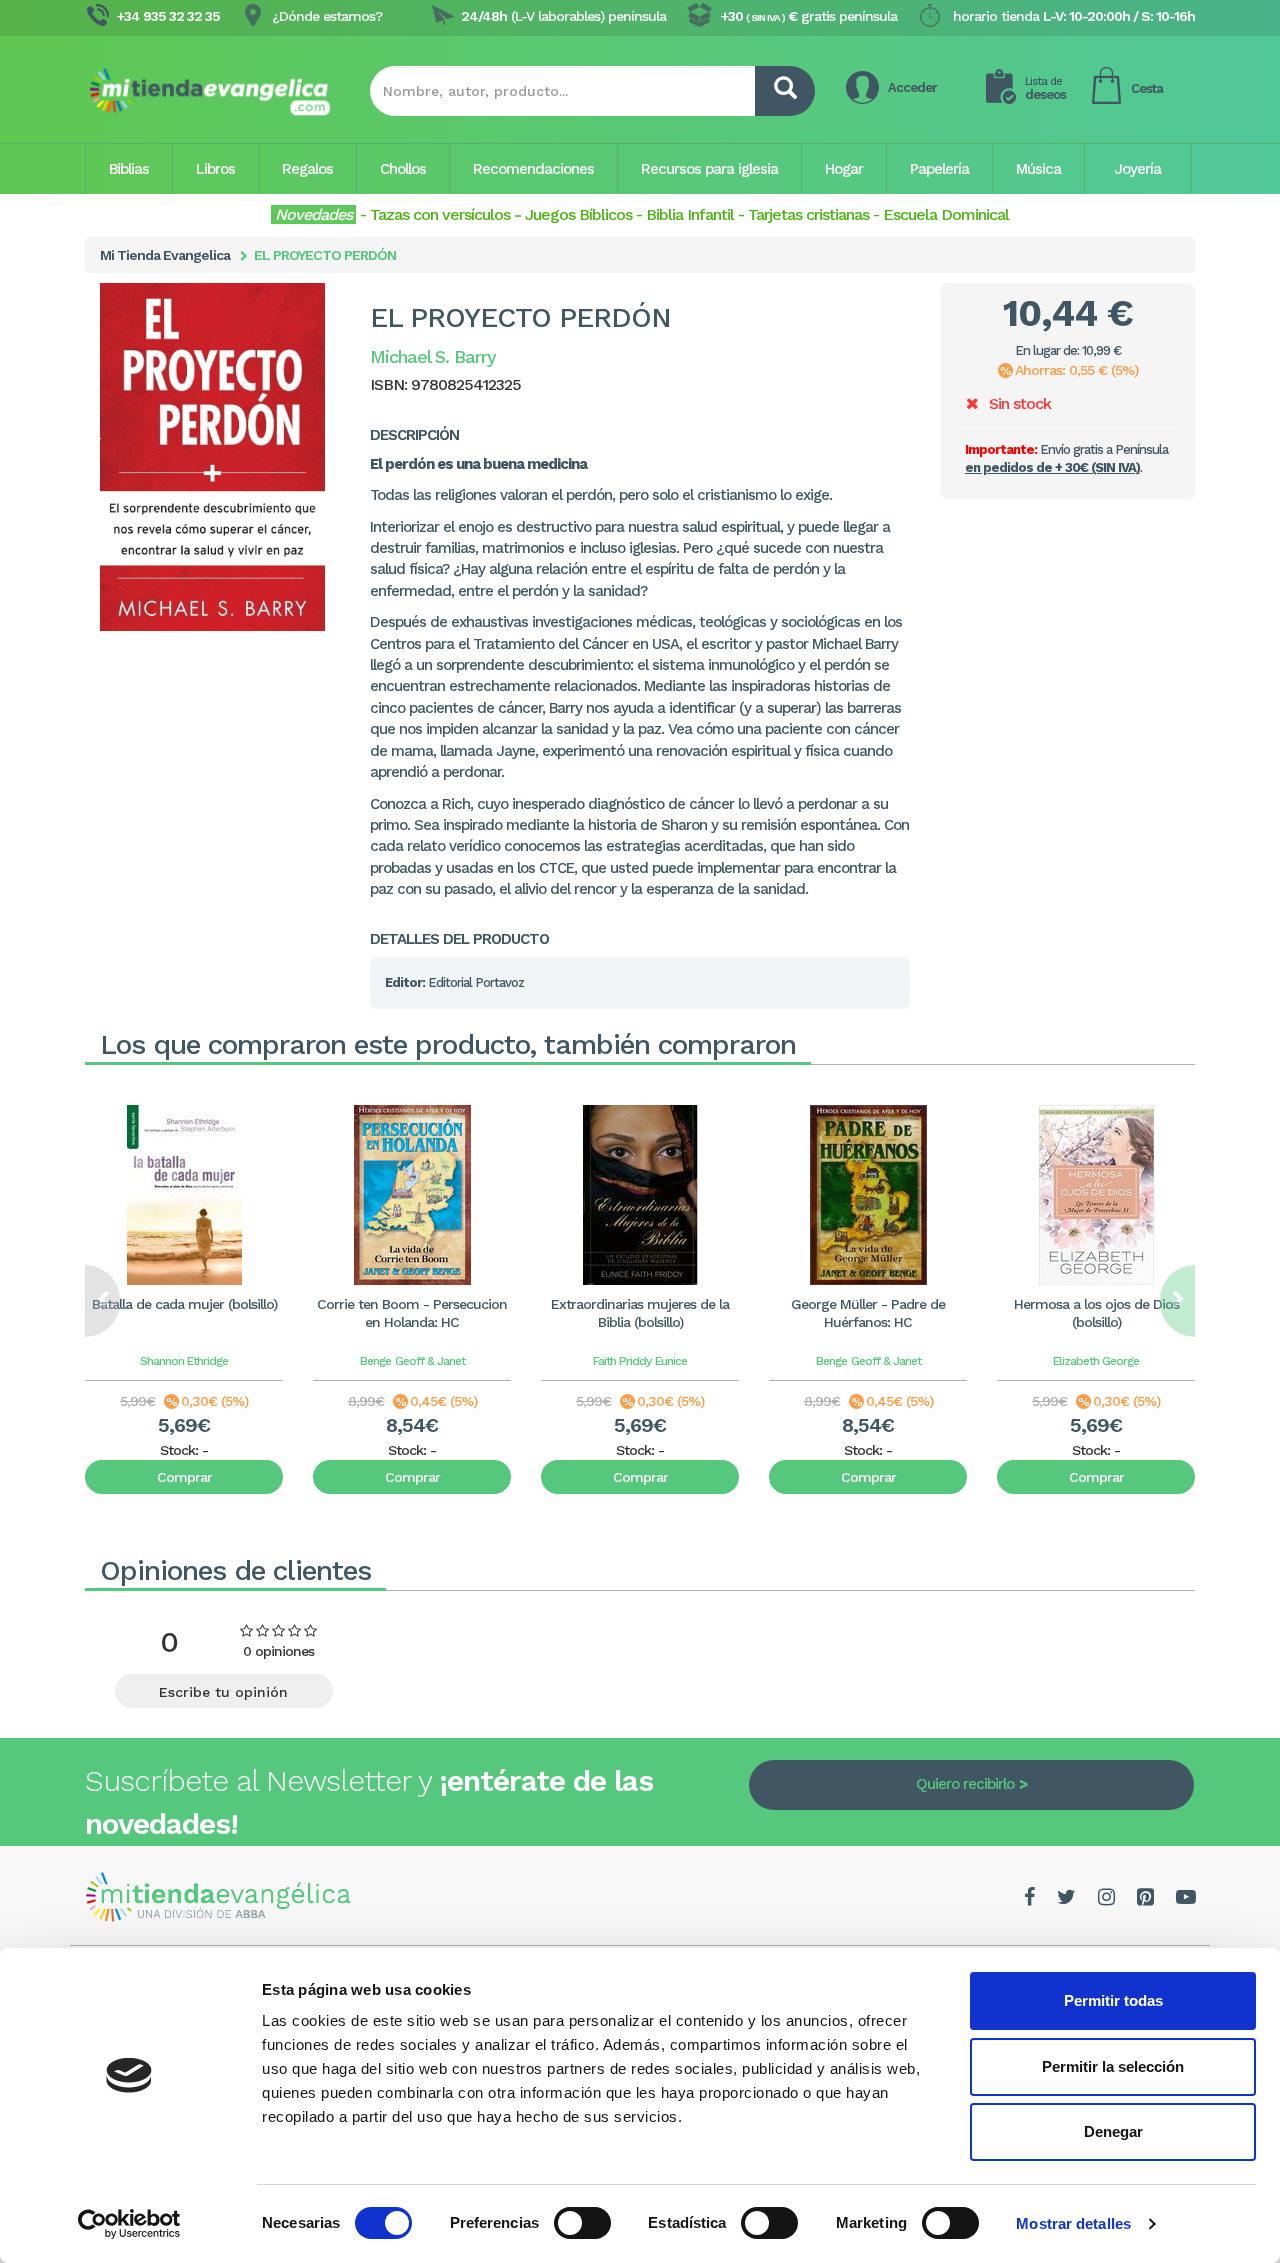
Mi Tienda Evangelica (165, 255)
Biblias (129, 169)
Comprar (184, 1477)
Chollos (403, 169)
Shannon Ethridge (184, 1361)
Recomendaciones (533, 169)
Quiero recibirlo (965, 1784)
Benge (375, 1361)
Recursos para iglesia (709, 169)
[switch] (582, 2223)
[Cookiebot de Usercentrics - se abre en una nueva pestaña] (129, 2224)
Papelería (939, 169)
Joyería (1137, 169)
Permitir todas (1113, 2000)
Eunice (671, 1361)
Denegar (1113, 2131)
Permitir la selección (1113, 2066)
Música (1038, 169)
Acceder (912, 87)
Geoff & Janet (430, 1361)
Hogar (844, 169)
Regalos (307, 169)
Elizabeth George (1096, 1361)
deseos (1045, 88)
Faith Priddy (622, 1361)
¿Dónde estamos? (327, 16)
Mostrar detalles (1073, 2223)
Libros (215, 169)
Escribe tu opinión (223, 1692)
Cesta (1147, 88)
